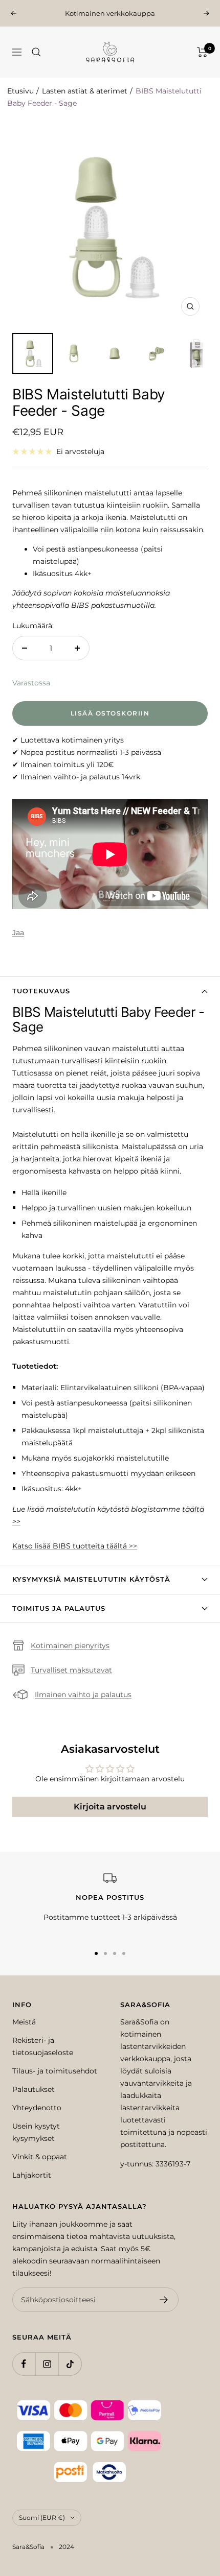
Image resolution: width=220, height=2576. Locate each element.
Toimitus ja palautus (59, 1608)
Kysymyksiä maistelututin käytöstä (91, 1579)
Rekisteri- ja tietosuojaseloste (43, 2046)
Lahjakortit (32, 2175)
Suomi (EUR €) (42, 2518)
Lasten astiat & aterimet (85, 91)
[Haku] (36, 52)
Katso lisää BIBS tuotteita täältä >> (75, 1546)
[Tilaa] (164, 2300)
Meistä (24, 2022)
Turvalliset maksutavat (71, 1670)
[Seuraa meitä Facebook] (24, 2364)
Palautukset (34, 2089)
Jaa (18, 933)
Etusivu (20, 91)
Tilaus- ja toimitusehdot (55, 2071)
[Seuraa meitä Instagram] (47, 2364)
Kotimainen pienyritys (70, 1645)
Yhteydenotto (37, 2108)
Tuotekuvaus (41, 991)
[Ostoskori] (202, 52)
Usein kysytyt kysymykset (36, 2132)
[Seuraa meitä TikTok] (70, 2364)
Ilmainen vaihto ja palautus (83, 1695)
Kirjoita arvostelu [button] (110, 1807)
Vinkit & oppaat (40, 2157)
